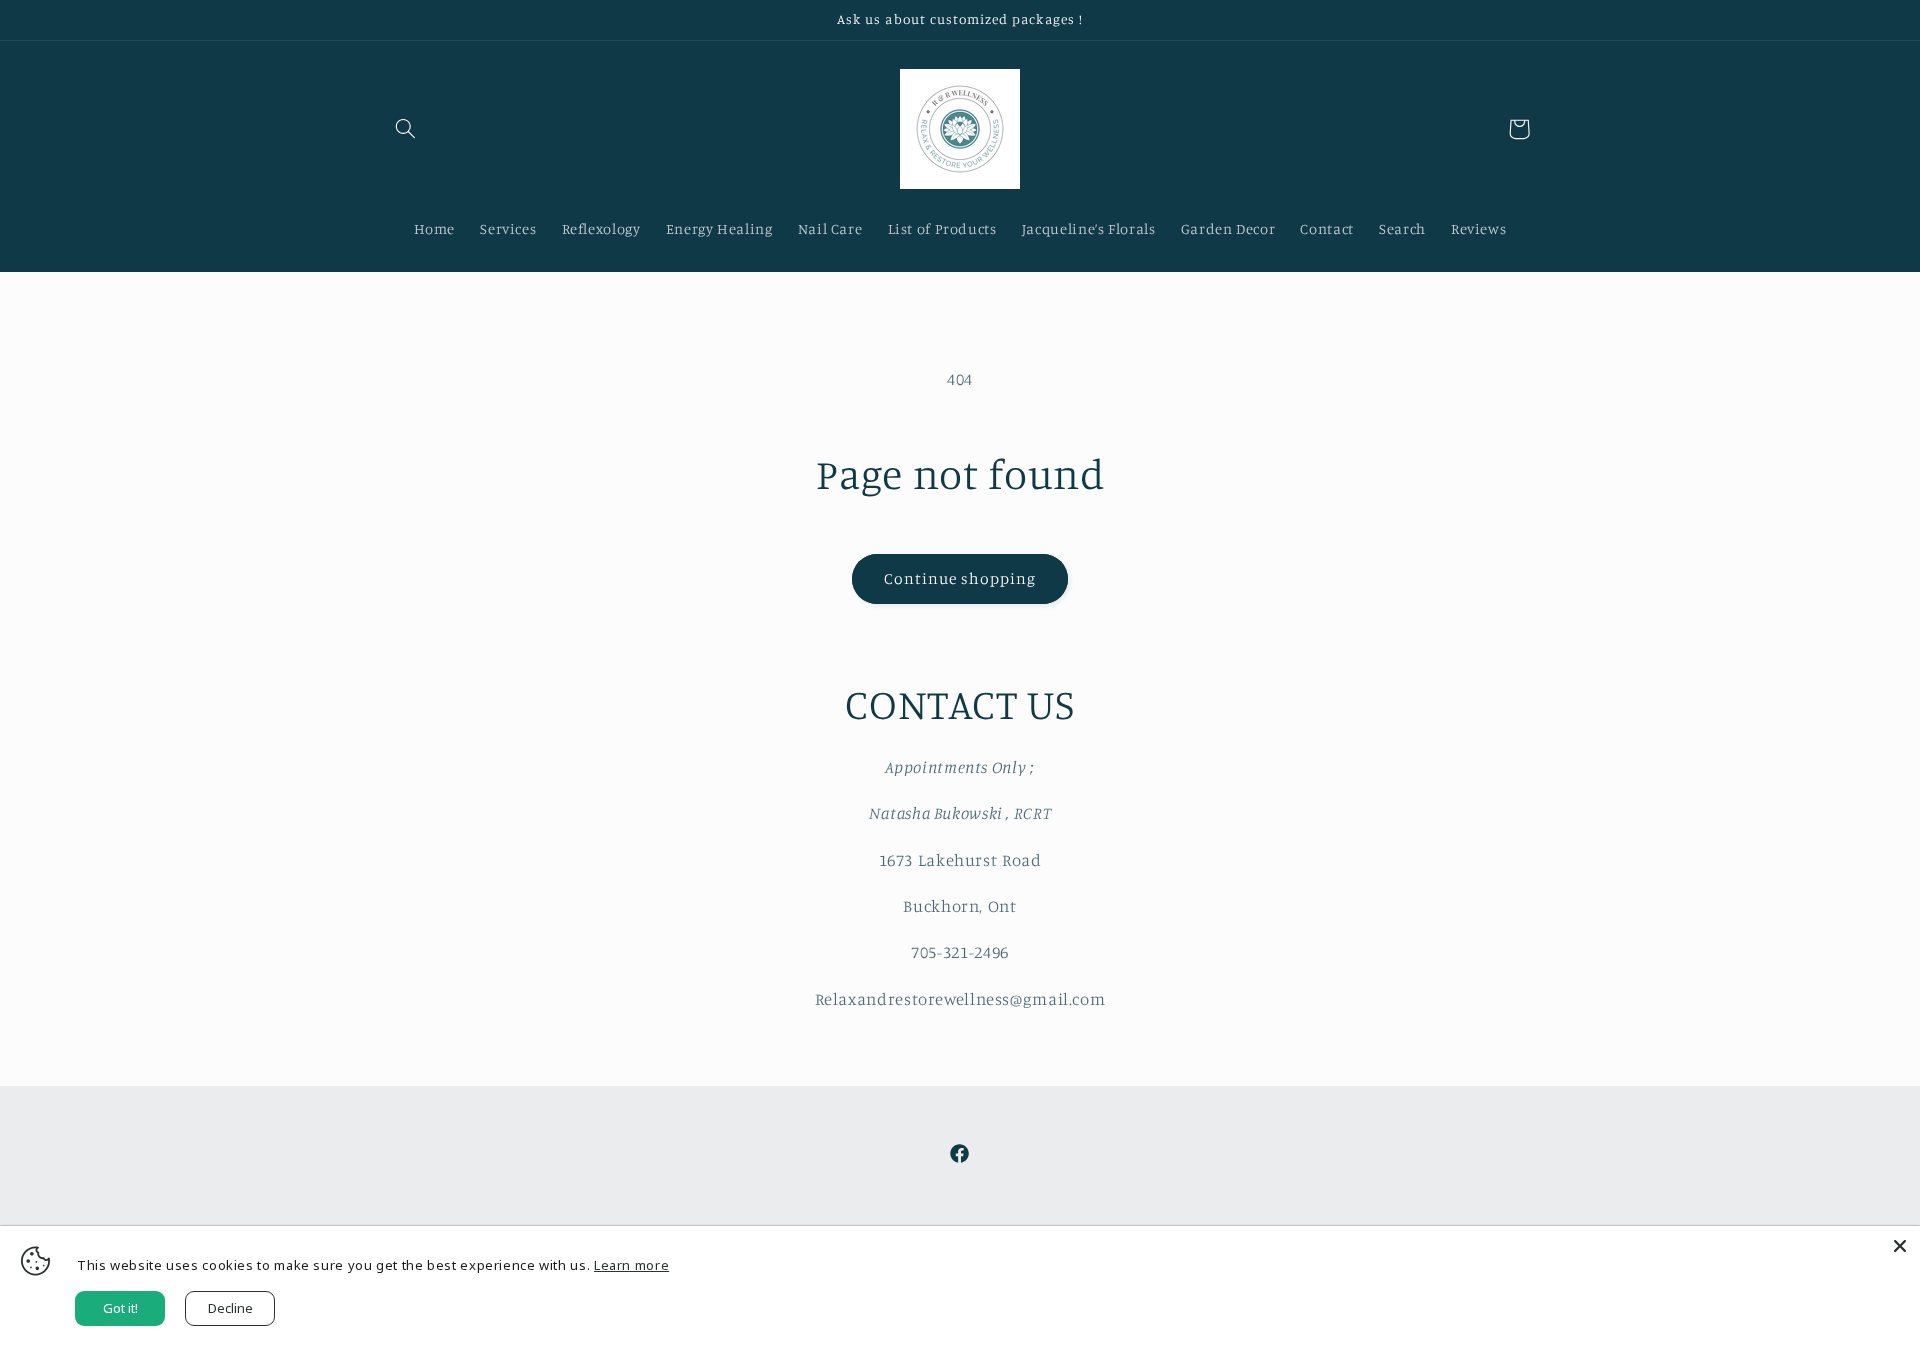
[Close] (1900, 1246)
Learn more (631, 1265)
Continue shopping (960, 578)
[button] (406, 129)
